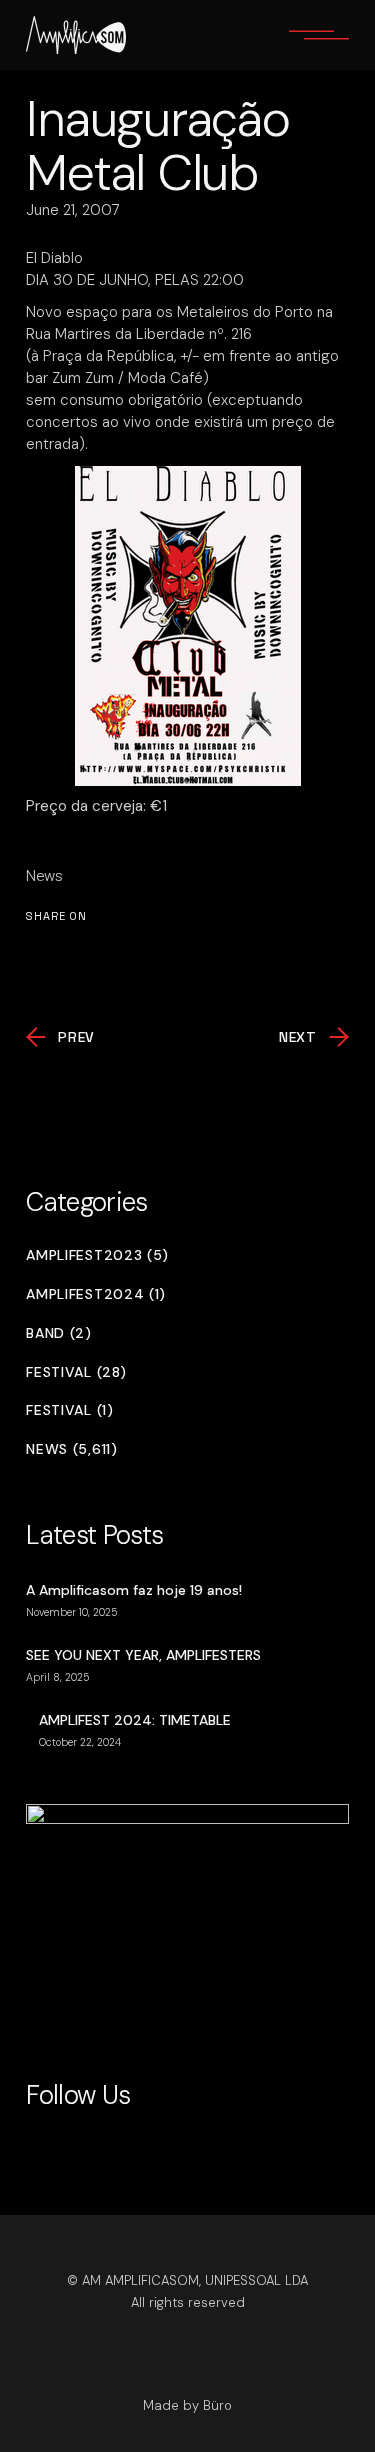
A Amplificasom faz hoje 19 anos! (134, 1590)
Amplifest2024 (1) (96, 1294)
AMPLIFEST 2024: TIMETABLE (135, 1720)
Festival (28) (76, 1372)
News (44, 876)
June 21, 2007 (73, 210)
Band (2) (59, 1333)
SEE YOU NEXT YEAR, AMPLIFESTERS (143, 1655)
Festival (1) (69, 1410)
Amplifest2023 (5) (97, 1255)
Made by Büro (187, 2405)
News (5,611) (71, 1449)
